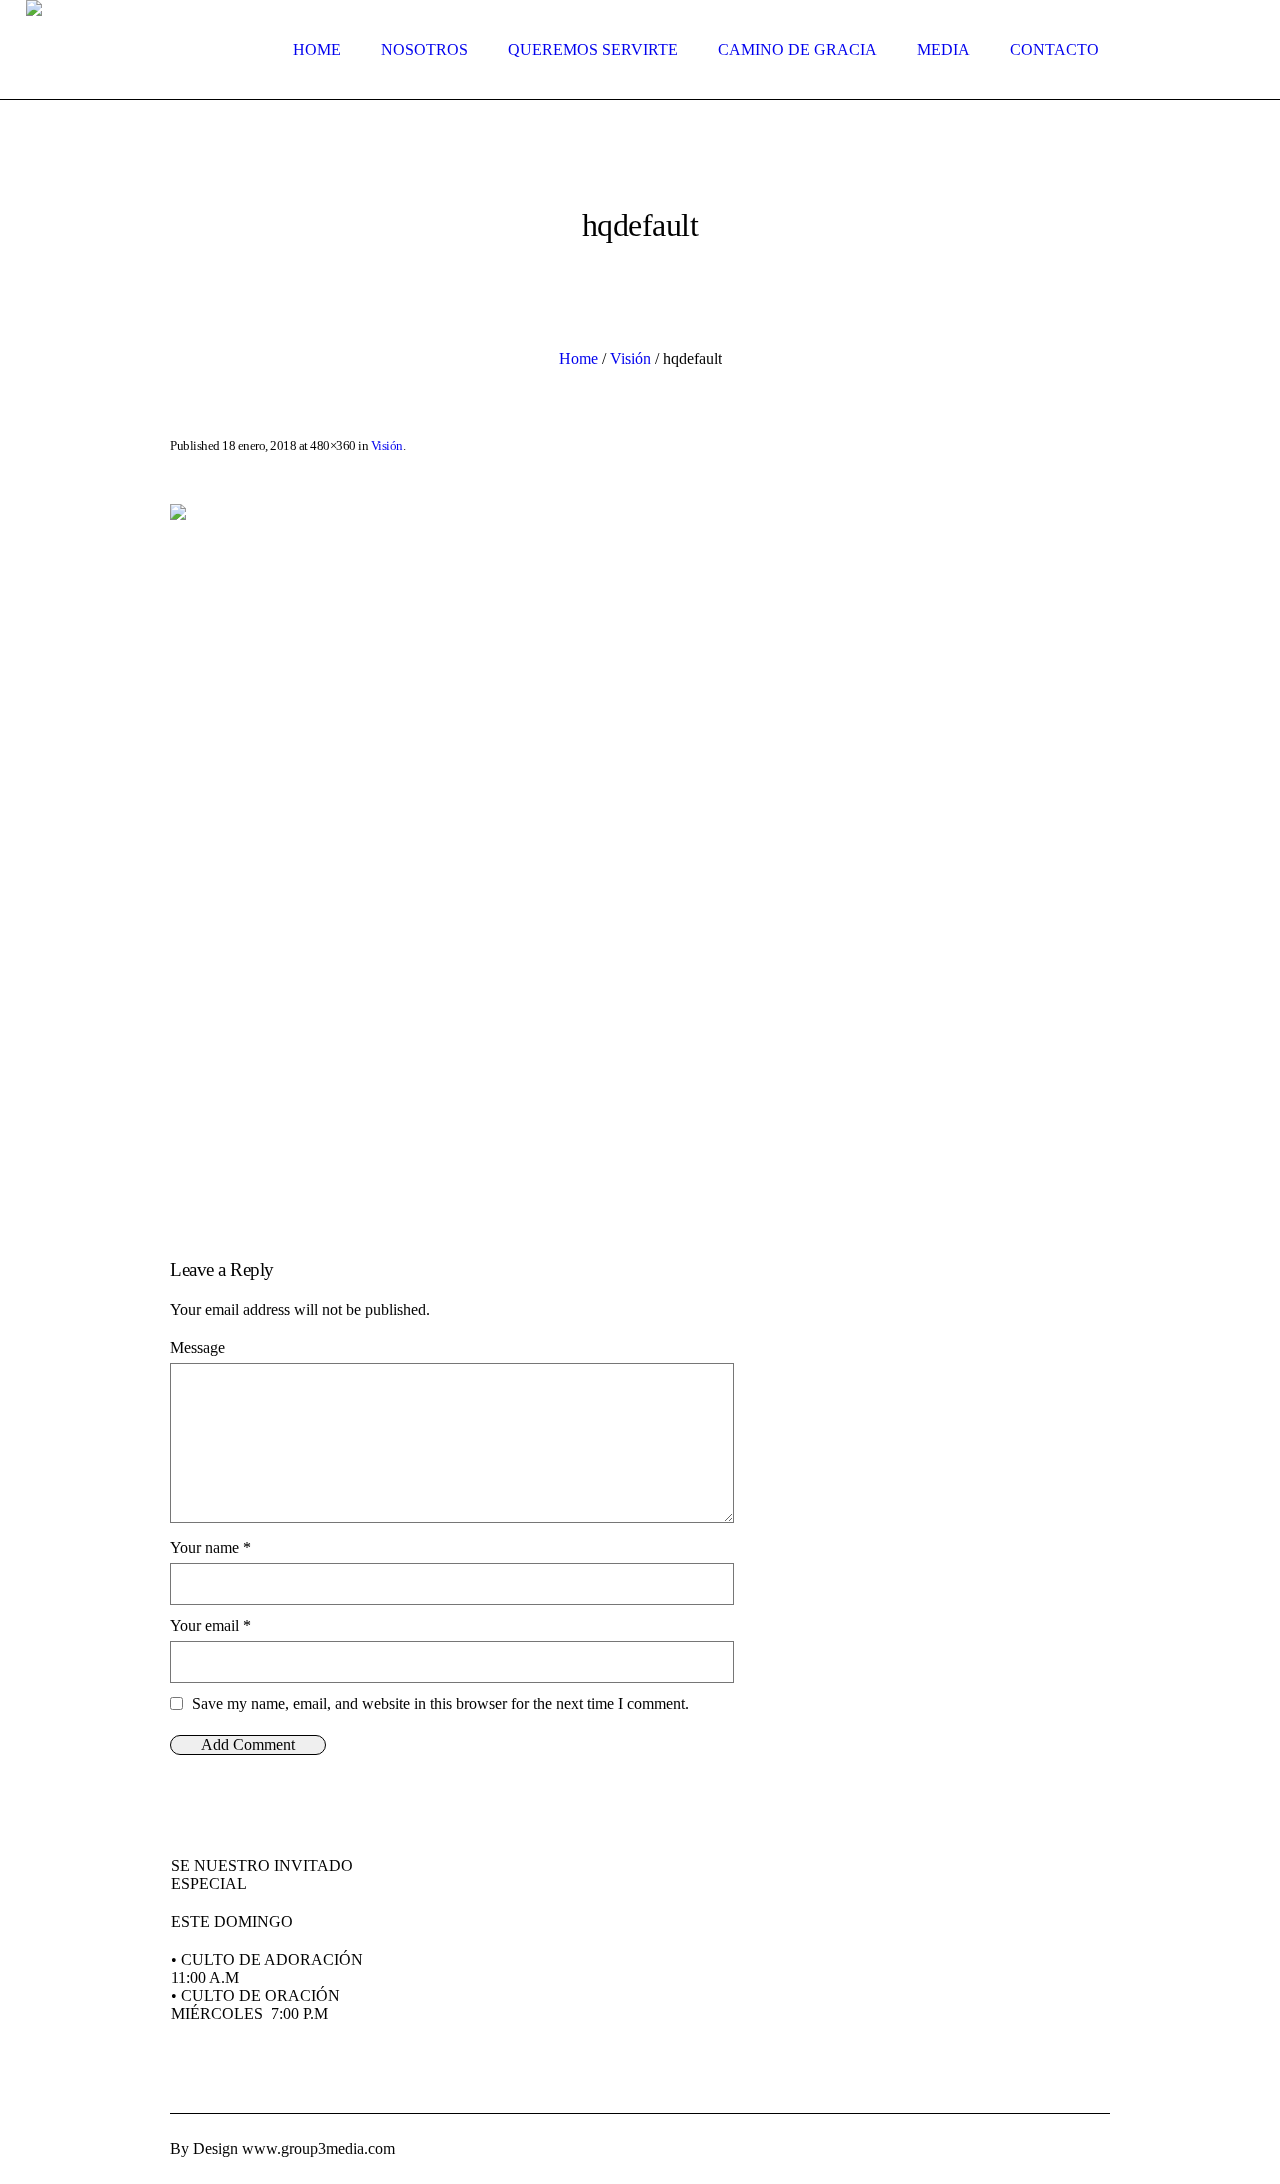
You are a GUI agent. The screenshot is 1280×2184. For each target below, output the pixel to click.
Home (578, 358)
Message (197, 1347)
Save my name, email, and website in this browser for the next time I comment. (440, 1703)
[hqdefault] (640, 856)
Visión (630, 358)
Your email (210, 1625)
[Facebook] (1072, 2149)
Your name (210, 1547)
